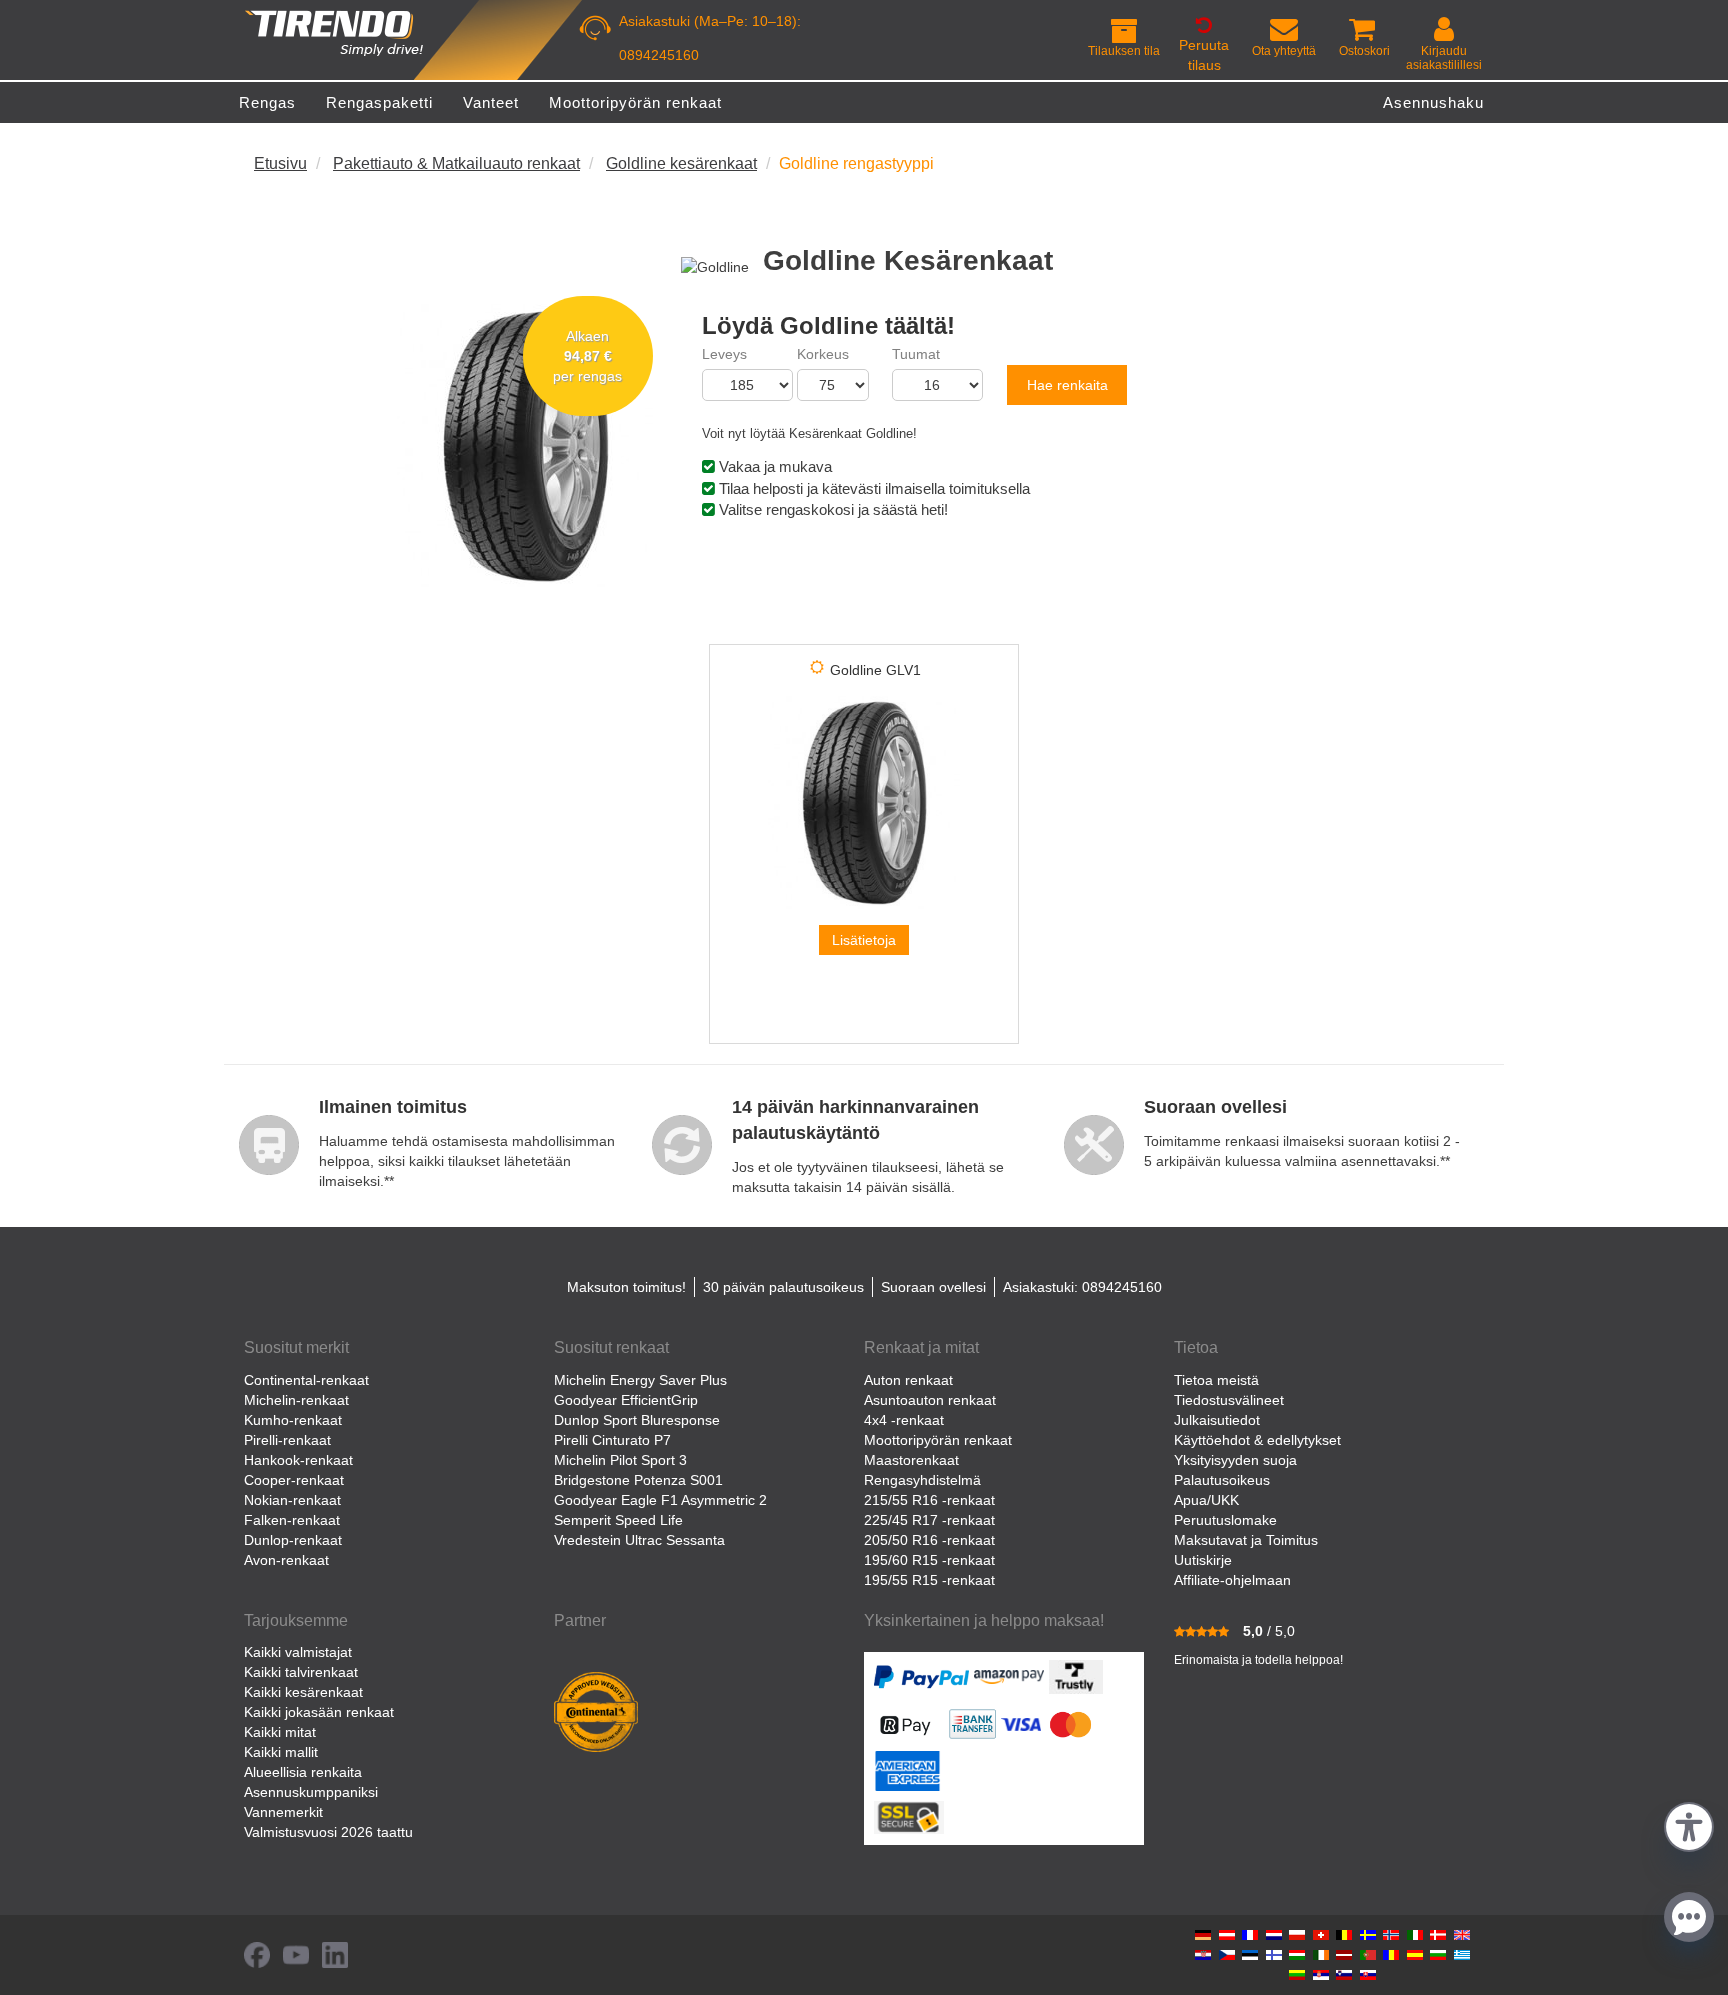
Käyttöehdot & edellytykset (1257, 1440)
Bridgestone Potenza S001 (638, 1480)
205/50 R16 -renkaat (929, 1540)
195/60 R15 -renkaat (929, 1560)
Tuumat (916, 354)
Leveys (724, 354)
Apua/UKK (1206, 1500)
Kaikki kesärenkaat (303, 1692)
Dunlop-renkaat (293, 1540)
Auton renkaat (908, 1380)
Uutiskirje (1203, 1560)
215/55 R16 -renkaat (929, 1500)
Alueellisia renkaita (303, 1772)
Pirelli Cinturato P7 (612, 1440)
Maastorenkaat (911, 1460)
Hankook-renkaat (298, 1460)
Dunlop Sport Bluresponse (637, 1420)
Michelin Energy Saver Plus (640, 1380)
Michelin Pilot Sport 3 (620, 1460)
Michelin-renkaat (296, 1400)
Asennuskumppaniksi (311, 1792)
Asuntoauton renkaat (930, 1400)
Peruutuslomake (1225, 1520)
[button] (1689, 1824)
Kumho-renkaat (293, 1420)
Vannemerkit (283, 1812)
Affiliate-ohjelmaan (1232, 1580)
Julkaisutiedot (1217, 1420)
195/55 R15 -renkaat (929, 1580)
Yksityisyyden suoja (1235, 1460)
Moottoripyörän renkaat (938, 1440)
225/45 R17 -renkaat (929, 1520)
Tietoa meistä (1216, 1380)
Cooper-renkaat (294, 1480)
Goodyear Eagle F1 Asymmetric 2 (660, 1500)
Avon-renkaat (286, 1560)
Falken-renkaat (292, 1520)
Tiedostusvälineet (1229, 1400)
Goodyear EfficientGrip (626, 1400)
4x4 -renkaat (904, 1420)
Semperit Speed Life (618, 1520)
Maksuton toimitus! (626, 1287)
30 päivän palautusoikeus (783, 1287)
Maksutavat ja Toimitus (1246, 1540)
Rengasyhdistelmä (922, 1480)
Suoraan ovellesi (933, 1287)
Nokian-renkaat (292, 1500)
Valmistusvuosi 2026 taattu (328, 1832)
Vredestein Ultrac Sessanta (639, 1540)
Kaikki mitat (280, 1732)
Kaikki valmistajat (298, 1652)
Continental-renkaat (306, 1380)
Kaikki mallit (281, 1752)
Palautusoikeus (1222, 1480)
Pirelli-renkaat (287, 1440)
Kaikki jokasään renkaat (319, 1712)
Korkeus (823, 354)
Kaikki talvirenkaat (301, 1672)
